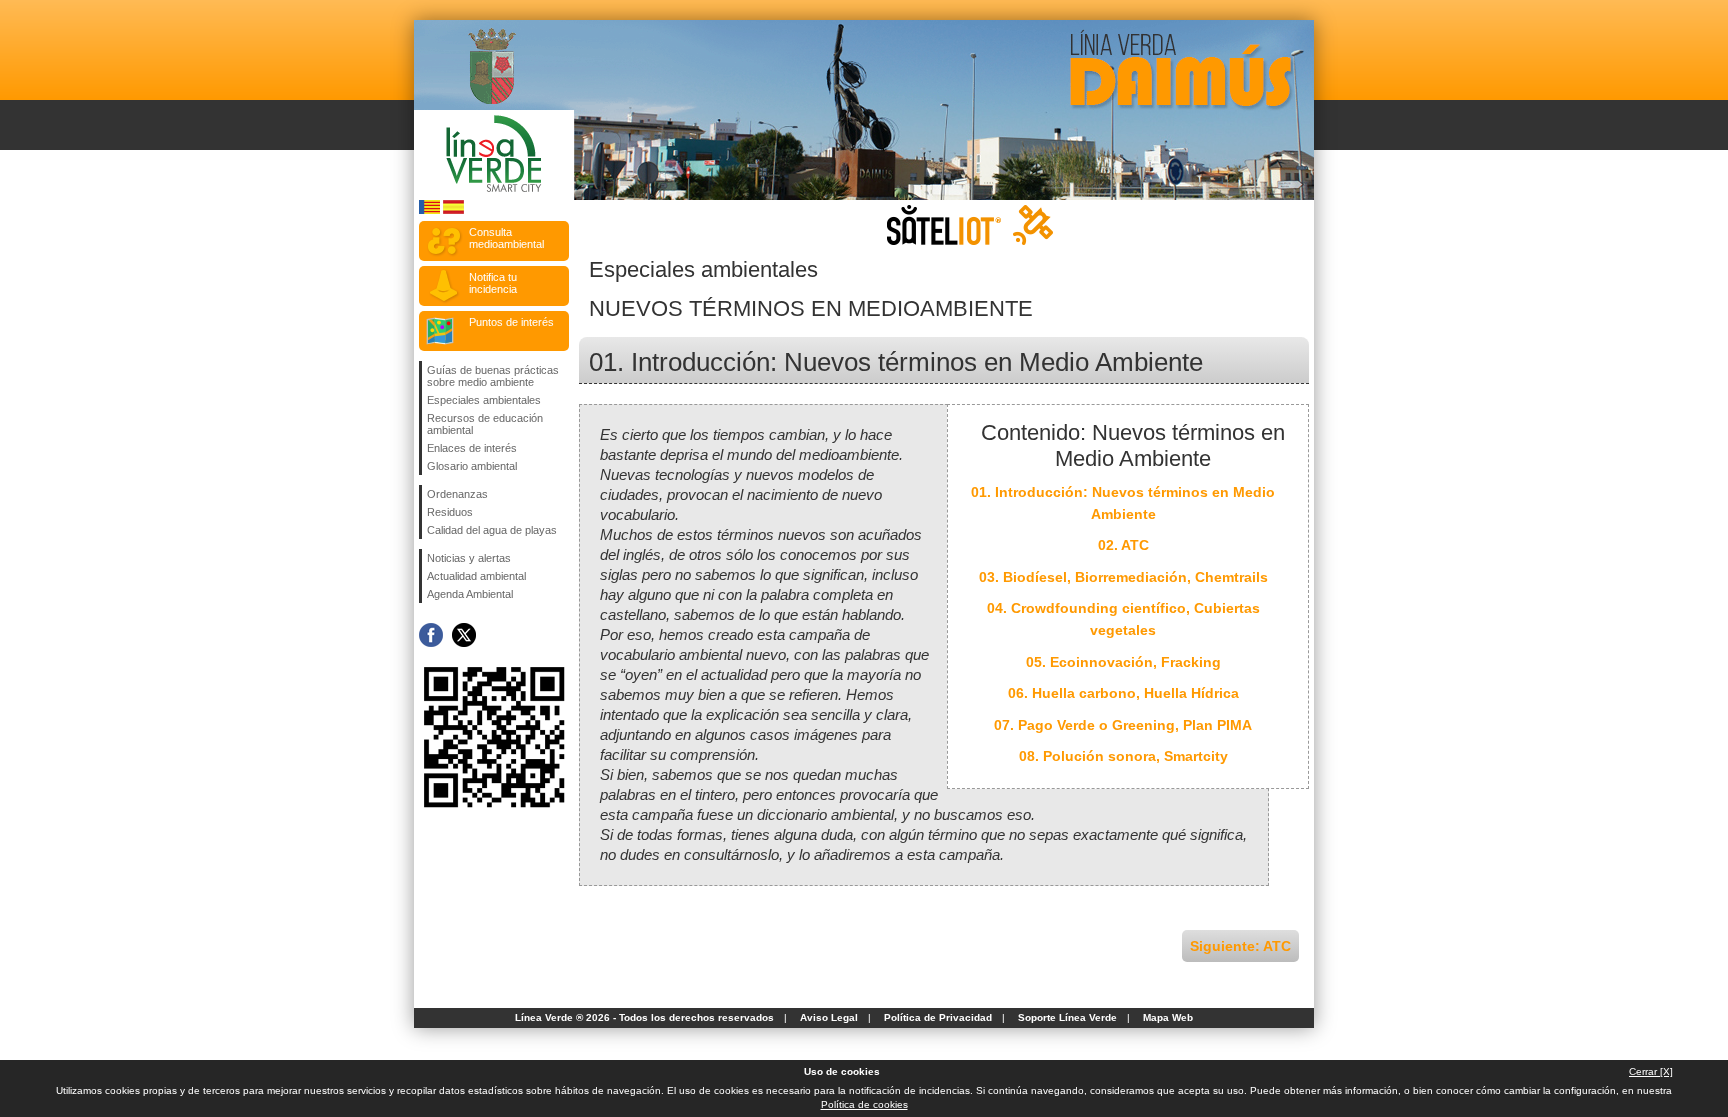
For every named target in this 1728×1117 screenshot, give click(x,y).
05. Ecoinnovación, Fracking (1123, 662)
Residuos (450, 512)
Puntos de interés (511, 322)
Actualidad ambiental (476, 576)
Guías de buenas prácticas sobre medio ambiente (493, 376)
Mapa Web (1168, 1017)
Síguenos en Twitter (464, 635)
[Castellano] (453, 210)
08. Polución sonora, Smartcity (1123, 756)
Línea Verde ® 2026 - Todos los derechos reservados (644, 1017)
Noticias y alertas (469, 558)
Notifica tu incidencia (493, 283)
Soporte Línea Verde (1067, 1017)
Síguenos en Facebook (431, 635)
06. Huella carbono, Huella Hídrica (1123, 693)
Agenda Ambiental (470, 594)
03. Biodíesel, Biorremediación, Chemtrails (1123, 577)
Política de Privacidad (938, 1017)
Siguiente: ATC (1240, 946)
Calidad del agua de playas (492, 530)
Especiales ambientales (484, 400)
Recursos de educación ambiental (485, 424)
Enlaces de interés (472, 448)
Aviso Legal (829, 1017)
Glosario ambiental (472, 466)
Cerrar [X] (1651, 1071)
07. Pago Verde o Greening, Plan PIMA (1123, 725)
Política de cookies (864, 1104)
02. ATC (1123, 545)
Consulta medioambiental (506, 238)
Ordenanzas (457, 494)
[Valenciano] (429, 210)
